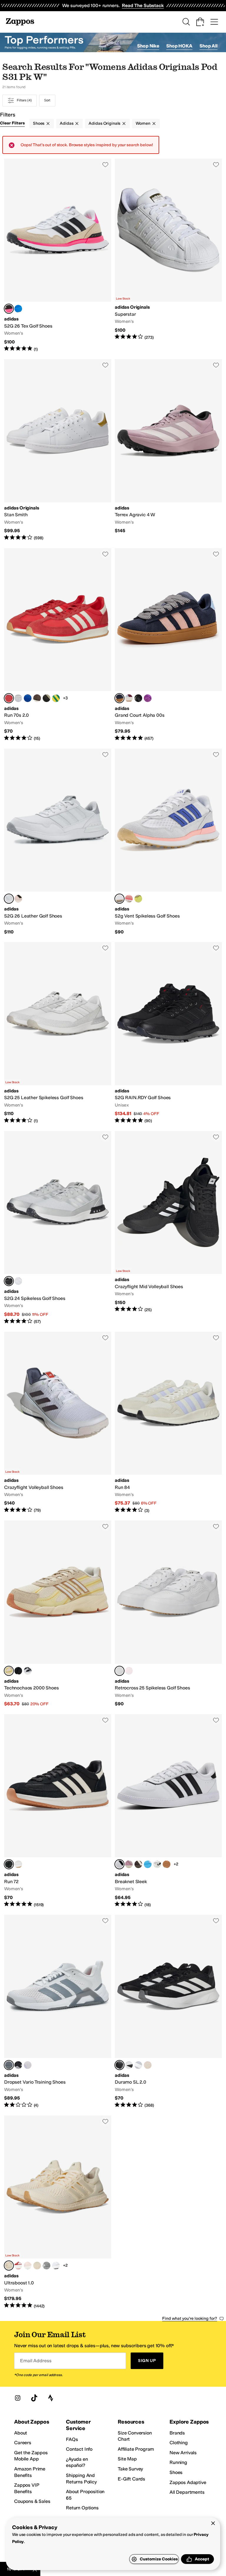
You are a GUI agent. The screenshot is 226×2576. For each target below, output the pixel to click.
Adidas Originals (104, 123)
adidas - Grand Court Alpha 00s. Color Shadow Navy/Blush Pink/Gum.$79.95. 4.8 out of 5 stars (168, 645)
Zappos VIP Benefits (26, 2488)
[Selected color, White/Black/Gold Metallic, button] (119, 1864)
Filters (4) (24, 100)
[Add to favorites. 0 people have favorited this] (105, 165)
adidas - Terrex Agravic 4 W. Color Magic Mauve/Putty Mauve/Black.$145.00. (168, 450)
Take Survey (130, 2469)
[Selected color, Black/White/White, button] (9, 1864)
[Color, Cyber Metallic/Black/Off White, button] (46, 698)
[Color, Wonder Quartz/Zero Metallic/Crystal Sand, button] (148, 2065)
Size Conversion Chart (135, 2436)
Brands (177, 2433)
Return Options (82, 2508)
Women (143, 123)
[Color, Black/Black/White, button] (138, 698)
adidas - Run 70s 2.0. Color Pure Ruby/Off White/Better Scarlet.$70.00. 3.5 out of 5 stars (58, 645)
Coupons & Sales (32, 2501)
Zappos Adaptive (188, 2482)
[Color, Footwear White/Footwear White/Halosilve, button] (18, 1281)
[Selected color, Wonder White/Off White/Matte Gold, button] (9, 1671)
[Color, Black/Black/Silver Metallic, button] (28, 1671)
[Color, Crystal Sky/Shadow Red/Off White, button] (129, 698)
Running (178, 2462)
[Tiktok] (34, 2398)
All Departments (187, 2492)
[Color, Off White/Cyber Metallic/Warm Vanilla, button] (37, 2266)
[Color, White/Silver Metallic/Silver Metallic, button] (46, 2266)
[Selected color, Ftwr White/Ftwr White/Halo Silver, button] (9, 899)
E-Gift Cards (131, 2479)
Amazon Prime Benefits (30, 2472)
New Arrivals (183, 2453)
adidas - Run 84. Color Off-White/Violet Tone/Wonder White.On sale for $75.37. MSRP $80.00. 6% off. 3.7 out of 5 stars (168, 1423)
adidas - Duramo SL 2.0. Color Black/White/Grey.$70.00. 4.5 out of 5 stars (168, 2011)
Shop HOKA (179, 46)
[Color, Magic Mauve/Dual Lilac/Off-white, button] (129, 1864)
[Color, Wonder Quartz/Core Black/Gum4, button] (18, 899)
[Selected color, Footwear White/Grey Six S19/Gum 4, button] (119, 1671)
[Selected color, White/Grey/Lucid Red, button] (9, 2065)
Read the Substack (143, 5)
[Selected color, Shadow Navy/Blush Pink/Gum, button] (119, 698)
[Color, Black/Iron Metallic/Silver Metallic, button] (18, 2065)
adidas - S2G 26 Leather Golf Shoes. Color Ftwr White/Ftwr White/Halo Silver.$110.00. (58, 842)
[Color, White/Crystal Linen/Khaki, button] (157, 1864)
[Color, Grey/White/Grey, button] (18, 698)
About (21, 2433)
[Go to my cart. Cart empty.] (200, 22)
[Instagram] (18, 2398)
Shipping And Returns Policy (81, 2479)
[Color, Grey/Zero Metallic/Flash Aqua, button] (138, 2065)
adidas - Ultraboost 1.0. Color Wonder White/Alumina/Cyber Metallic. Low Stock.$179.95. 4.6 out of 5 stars (58, 2212)
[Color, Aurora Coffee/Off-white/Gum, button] (138, 1864)
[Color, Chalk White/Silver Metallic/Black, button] (18, 1671)
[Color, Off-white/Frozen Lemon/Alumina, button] (138, 899)
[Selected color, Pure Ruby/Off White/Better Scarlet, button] (9, 698)
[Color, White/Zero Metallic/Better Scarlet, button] (18, 2266)
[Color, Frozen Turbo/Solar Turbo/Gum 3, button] (129, 899)
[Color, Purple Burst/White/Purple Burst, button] (148, 698)
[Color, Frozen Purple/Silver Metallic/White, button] (28, 2065)
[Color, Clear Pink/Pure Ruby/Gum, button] (167, 1864)
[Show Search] (186, 22)
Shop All (208, 46)
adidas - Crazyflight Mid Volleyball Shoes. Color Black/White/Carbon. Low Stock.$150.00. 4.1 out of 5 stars (168, 1228)
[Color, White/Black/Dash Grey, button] (129, 2065)
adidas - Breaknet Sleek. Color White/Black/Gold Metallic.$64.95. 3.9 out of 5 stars (168, 1811)
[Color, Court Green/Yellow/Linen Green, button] (56, 698)
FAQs (72, 2439)
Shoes (39, 123)
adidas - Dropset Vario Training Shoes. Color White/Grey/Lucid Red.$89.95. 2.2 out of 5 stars (58, 2011)
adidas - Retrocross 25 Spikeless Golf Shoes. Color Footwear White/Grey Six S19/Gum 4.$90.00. (168, 1614)
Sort (47, 100)
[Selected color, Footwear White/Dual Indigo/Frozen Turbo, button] (119, 899)
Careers (23, 2443)
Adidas (67, 123)
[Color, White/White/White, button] (56, 2266)
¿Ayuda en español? (77, 2462)
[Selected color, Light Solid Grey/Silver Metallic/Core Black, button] (9, 1281)
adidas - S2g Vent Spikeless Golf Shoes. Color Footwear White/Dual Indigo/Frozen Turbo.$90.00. (168, 842)
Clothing (179, 2443)
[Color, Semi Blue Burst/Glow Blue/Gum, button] (148, 1864)
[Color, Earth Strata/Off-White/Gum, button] (37, 698)
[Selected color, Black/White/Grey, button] (119, 2065)
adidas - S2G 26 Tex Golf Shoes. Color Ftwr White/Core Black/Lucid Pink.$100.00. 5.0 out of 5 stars (58, 255)
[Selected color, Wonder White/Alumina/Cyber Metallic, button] (9, 2266)
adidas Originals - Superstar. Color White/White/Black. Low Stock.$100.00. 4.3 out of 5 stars (168, 255)
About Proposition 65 (85, 2495)
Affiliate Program (136, 2449)
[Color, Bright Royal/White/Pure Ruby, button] (28, 698)
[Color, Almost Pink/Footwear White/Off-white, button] (129, 1671)
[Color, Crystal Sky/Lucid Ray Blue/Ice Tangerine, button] (18, 309)
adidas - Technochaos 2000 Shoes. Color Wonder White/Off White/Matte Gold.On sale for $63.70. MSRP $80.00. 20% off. (58, 1614)
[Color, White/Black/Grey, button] (18, 1864)
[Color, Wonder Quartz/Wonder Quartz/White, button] (28, 2266)
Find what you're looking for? (190, 2318)
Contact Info (79, 2449)
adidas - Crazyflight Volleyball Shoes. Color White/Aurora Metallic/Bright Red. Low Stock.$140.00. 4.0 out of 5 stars (58, 1423)
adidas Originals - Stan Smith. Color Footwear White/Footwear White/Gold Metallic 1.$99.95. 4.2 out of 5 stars (58, 450)
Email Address (36, 2361)
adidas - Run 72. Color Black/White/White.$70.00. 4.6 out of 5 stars (58, 1811)
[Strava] (51, 2398)
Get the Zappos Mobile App (31, 2456)
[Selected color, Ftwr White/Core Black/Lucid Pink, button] (9, 309)
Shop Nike (148, 46)
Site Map (127, 2459)
